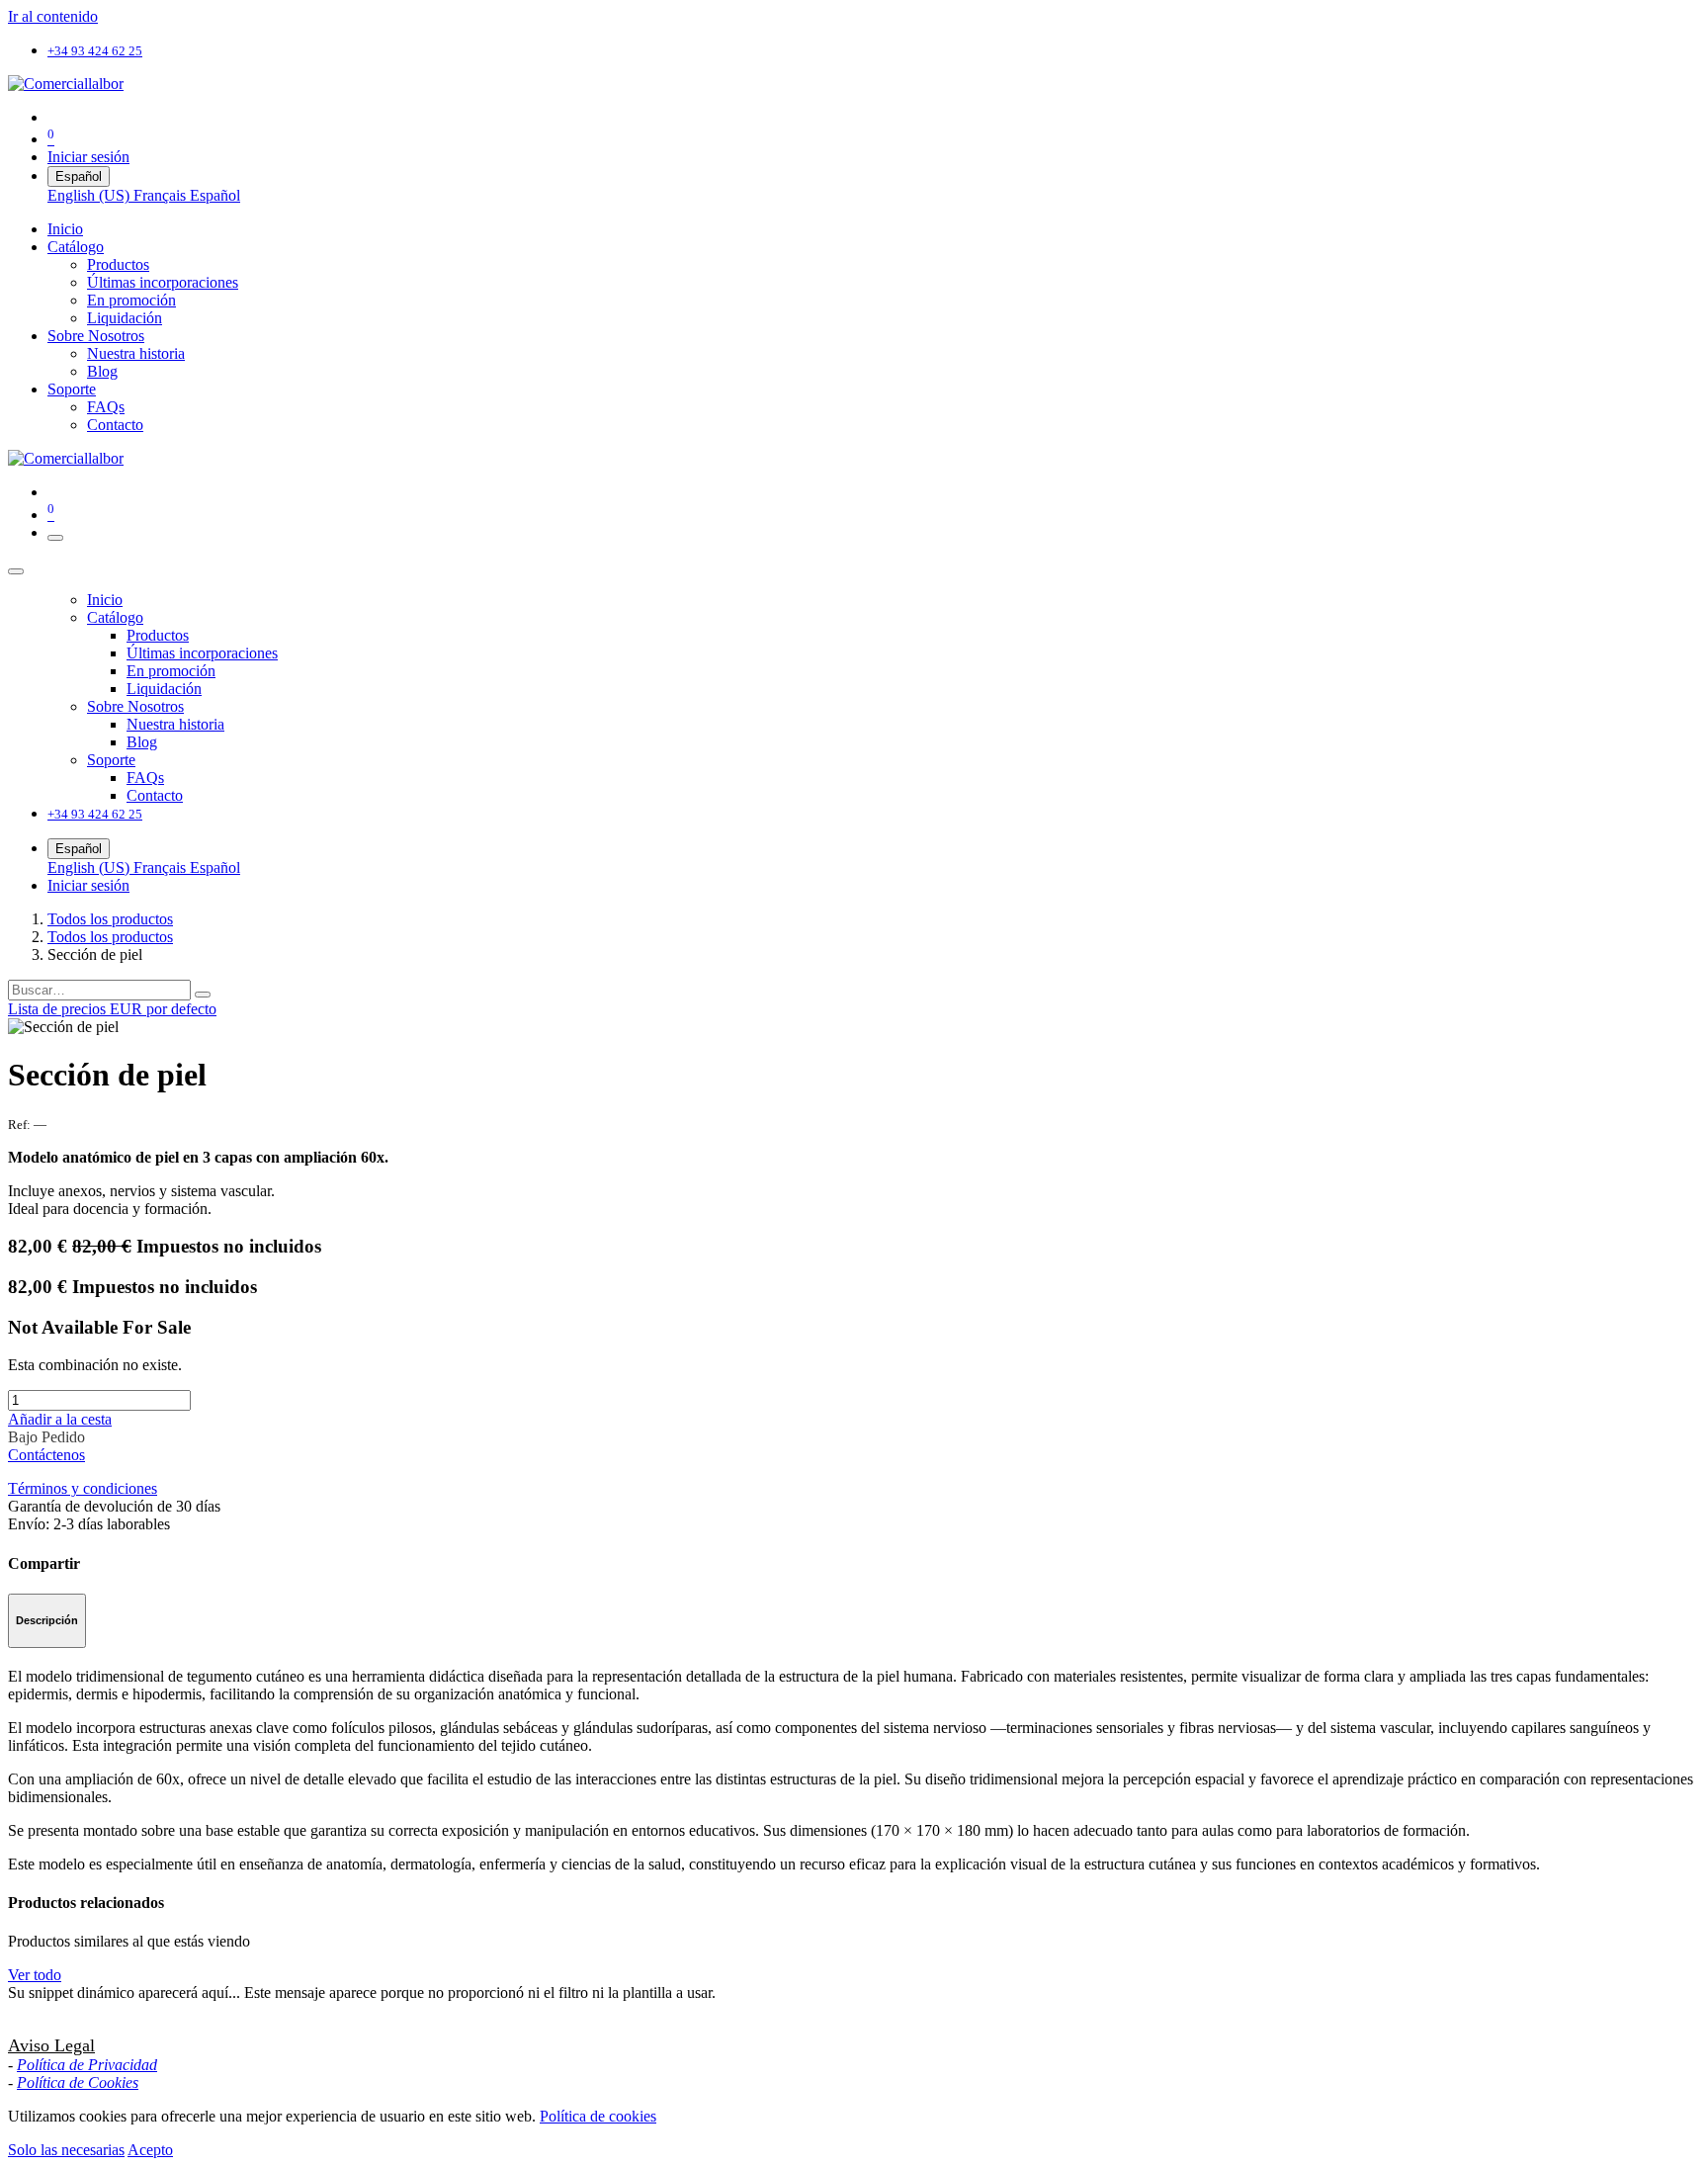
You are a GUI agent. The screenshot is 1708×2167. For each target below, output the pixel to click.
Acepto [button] (150, 2150)
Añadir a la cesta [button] (60, 1419)
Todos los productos (110, 919)
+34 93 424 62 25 (95, 51)
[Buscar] (203, 995)
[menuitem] (90, 195)
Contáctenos (46, 1455)
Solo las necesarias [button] (66, 2150)
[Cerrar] (16, 571)
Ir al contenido (53, 16)
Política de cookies (598, 2116)
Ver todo (35, 1975)
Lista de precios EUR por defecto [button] (112, 1009)
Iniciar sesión (88, 157)
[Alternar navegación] (55, 538)
